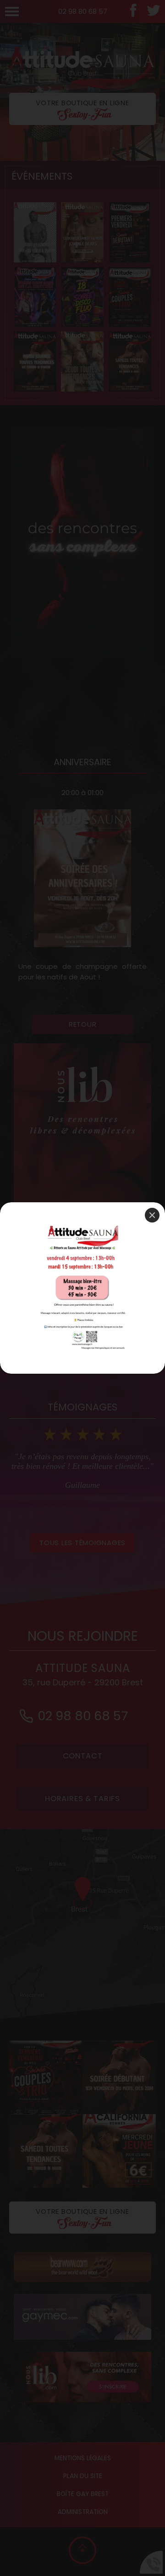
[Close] (152, 1215)
